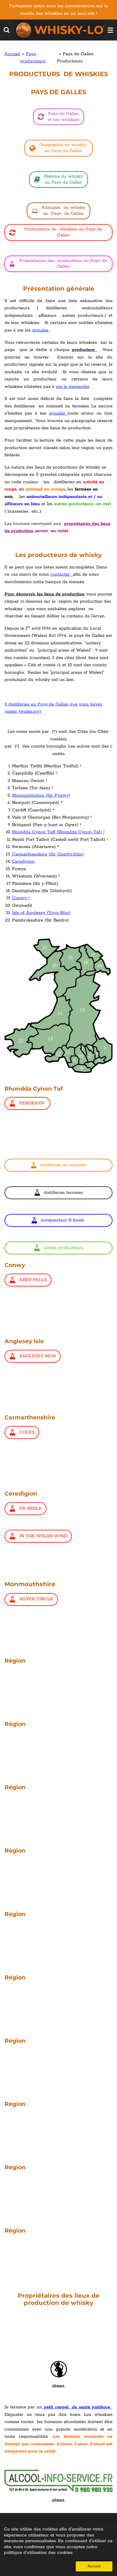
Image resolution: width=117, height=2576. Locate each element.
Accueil (12, 54)
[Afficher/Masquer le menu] (110, 30)
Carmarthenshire (30, 854)
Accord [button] (94, 2566)
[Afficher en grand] (58, 1006)
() (58, 795)
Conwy (19, 898)
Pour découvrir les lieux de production (44, 594)
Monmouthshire (28, 795)
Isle (16, 913)
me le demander (73, 387)
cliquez (59, 2386)
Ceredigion (23, 861)
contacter (62, 574)
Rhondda (21, 832)
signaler (41, 330)
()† (68, 832)
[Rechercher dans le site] (7, 30)
